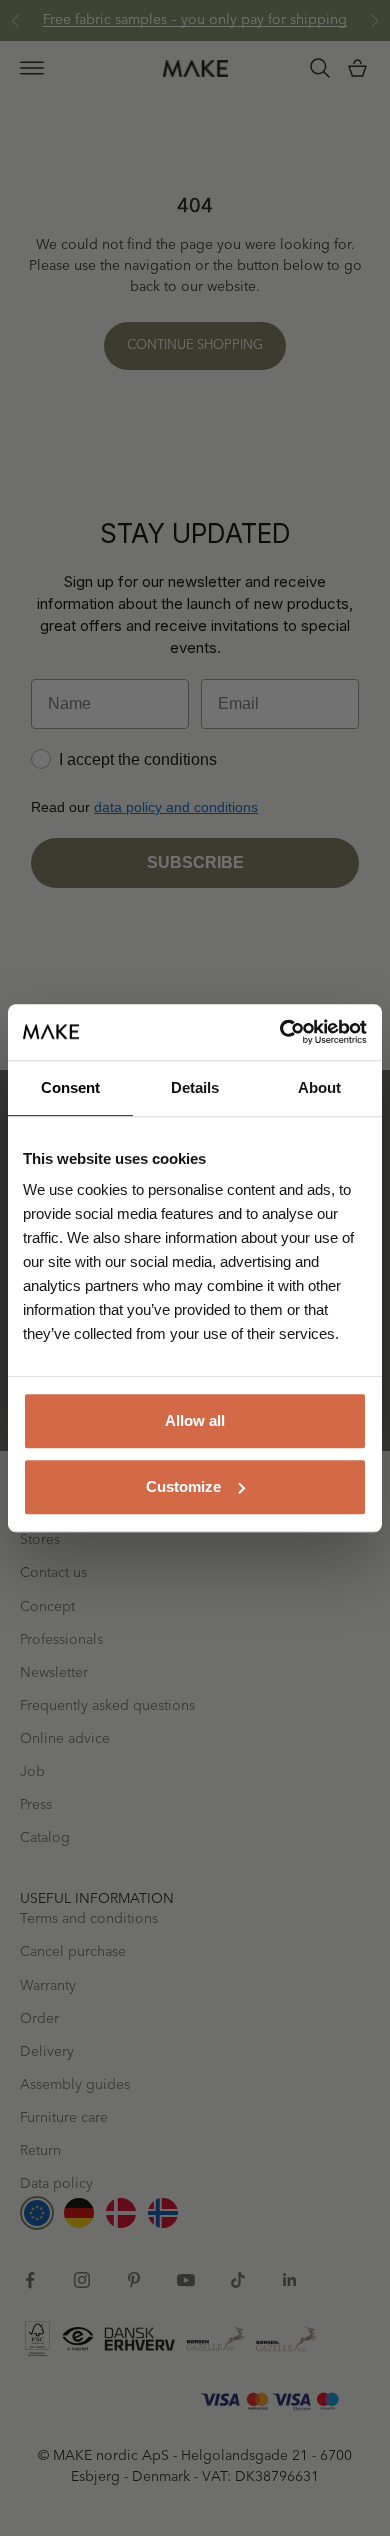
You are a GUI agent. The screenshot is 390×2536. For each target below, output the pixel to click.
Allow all (195, 1420)
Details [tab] (195, 1087)
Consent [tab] (70, 1087)
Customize (183, 1486)
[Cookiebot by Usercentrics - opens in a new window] (280, 1032)
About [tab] (319, 1087)
